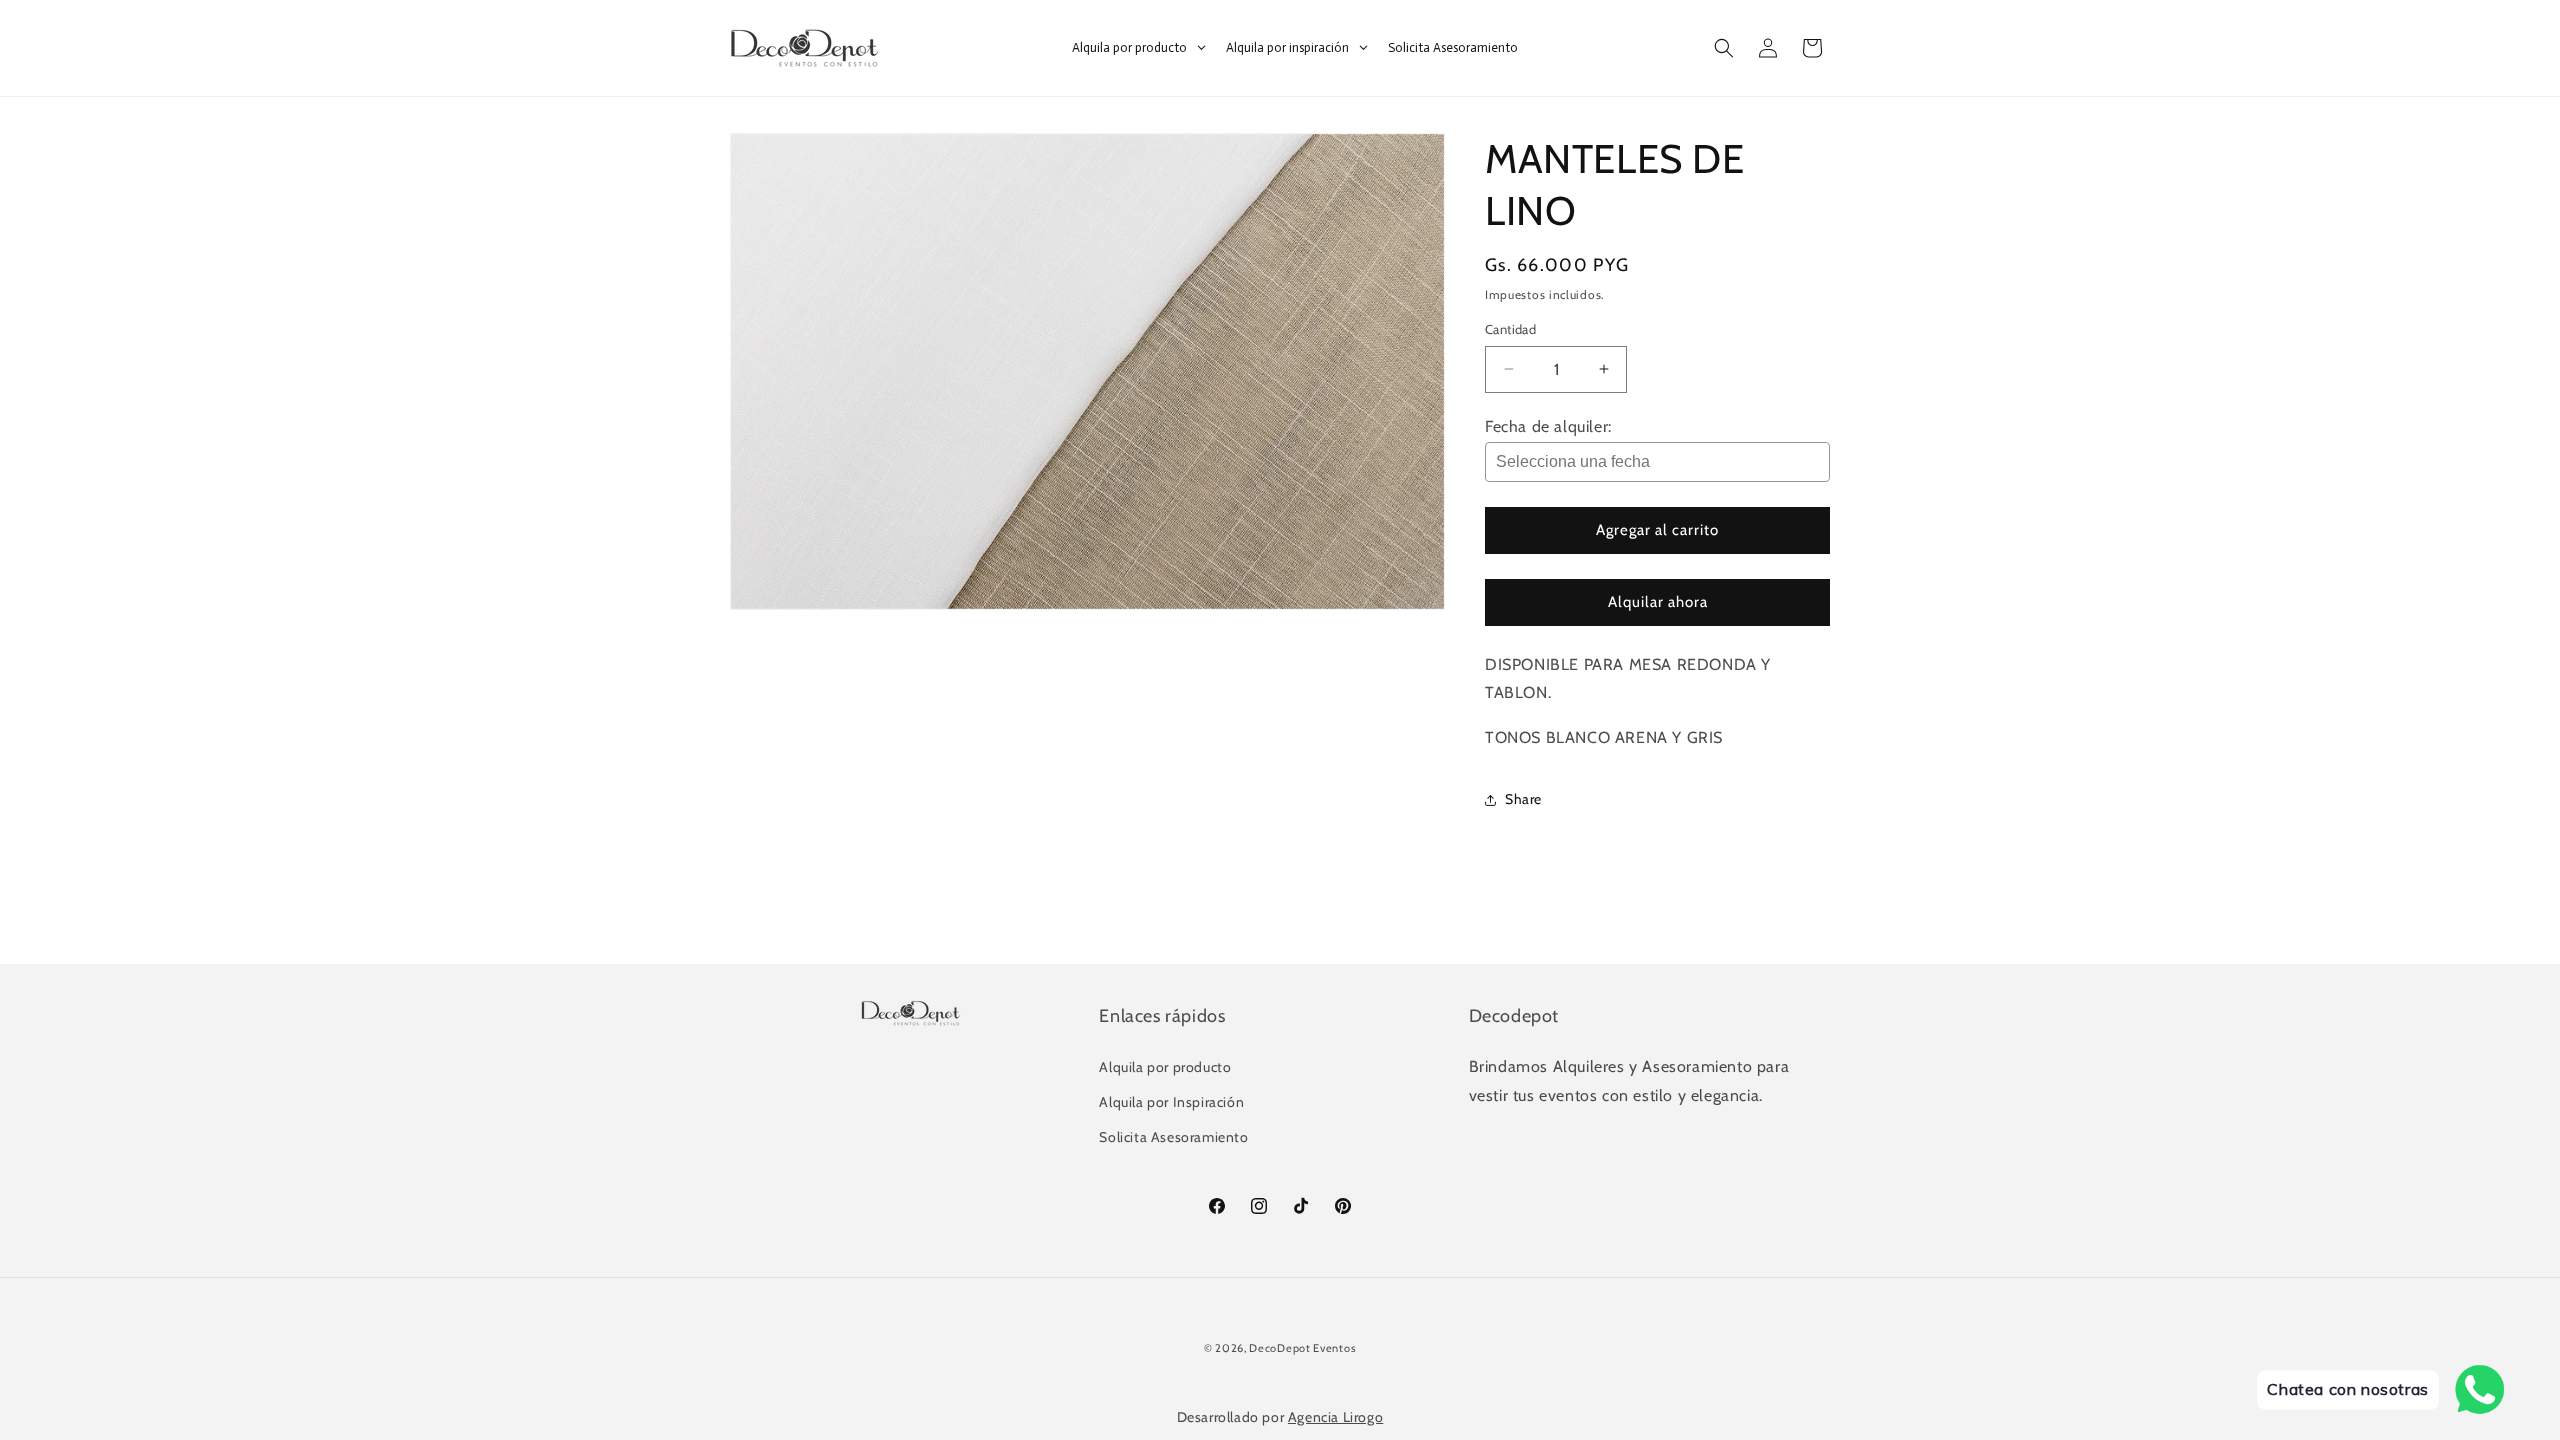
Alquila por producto (1165, 1067)
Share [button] (1523, 799)
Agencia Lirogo (1335, 1417)
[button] (1724, 48)
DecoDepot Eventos (1302, 1348)
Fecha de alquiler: (1548, 426)
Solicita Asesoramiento (1173, 1137)
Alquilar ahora (1658, 602)
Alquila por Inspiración (1171, 1102)
